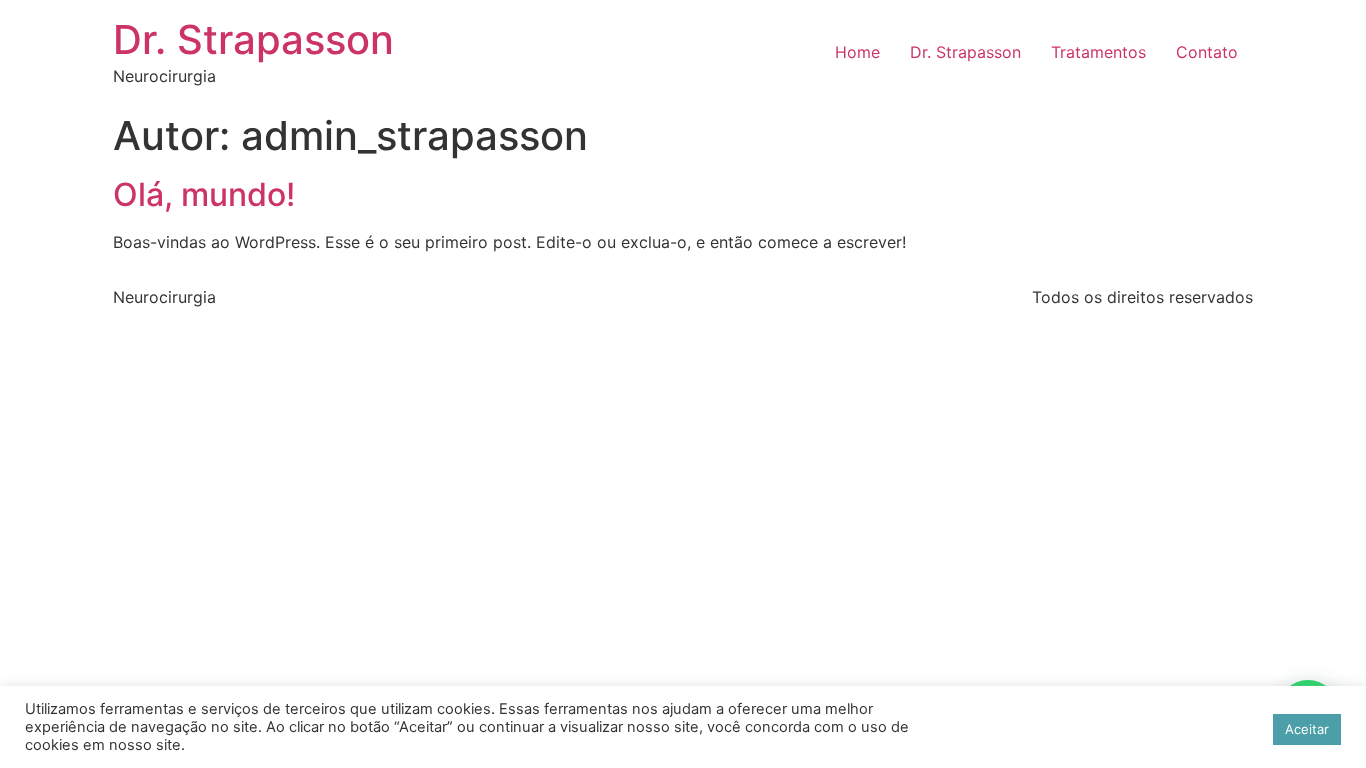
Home (857, 52)
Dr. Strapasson (253, 39)
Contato (1207, 52)
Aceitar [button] (1307, 729)
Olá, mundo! (204, 194)
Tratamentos (1098, 52)
